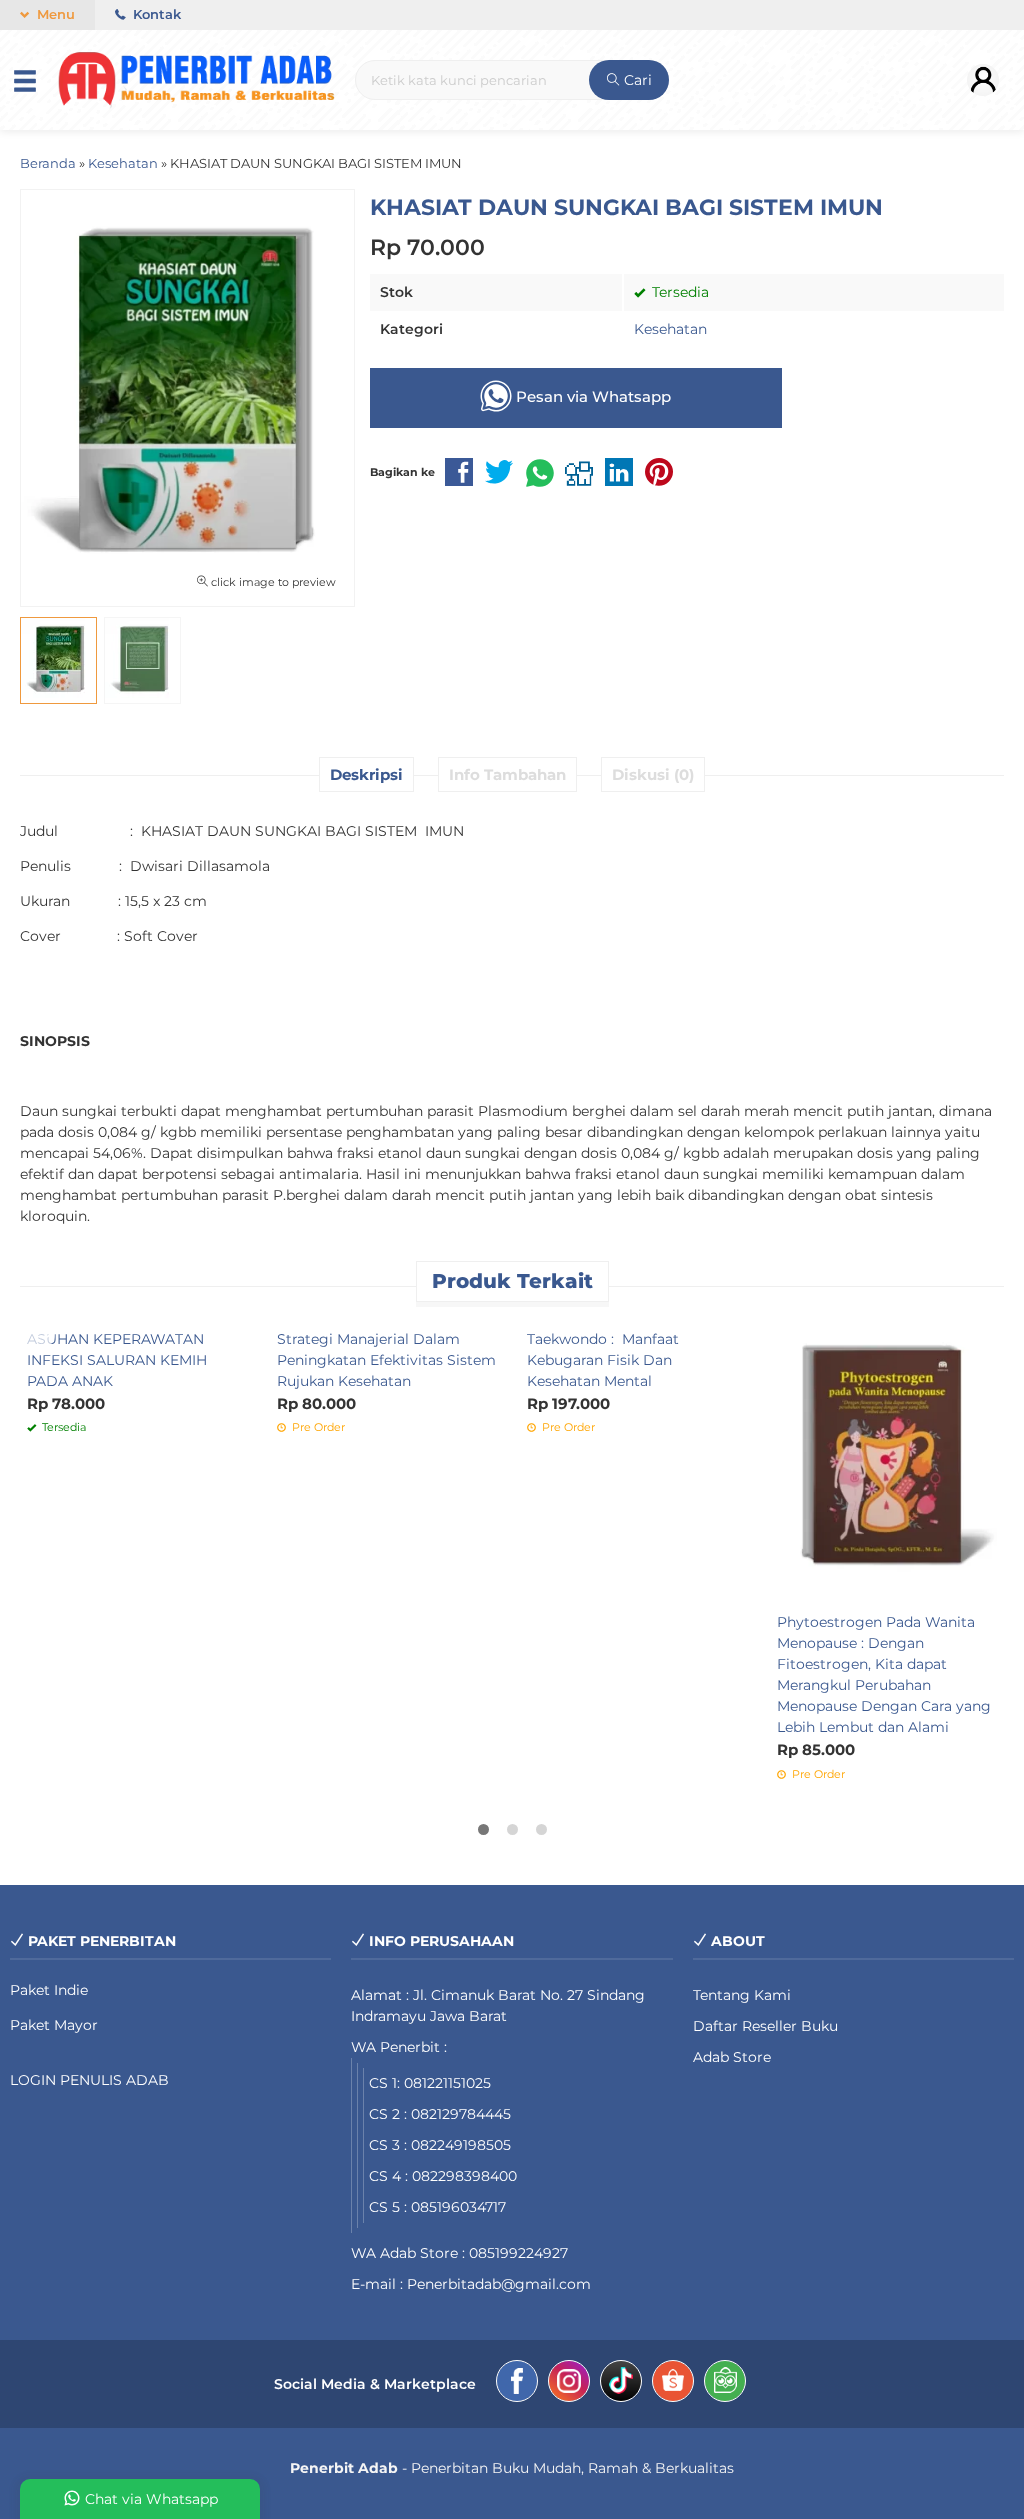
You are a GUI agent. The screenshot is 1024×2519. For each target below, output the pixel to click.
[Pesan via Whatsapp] (44, 1331)
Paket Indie (49, 1990)
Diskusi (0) (653, 774)
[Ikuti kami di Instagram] (569, 2384)
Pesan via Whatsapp (591, 396)
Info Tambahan (507, 774)
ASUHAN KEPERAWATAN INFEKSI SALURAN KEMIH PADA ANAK (117, 1360)
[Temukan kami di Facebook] (517, 2384)
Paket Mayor (54, 2025)
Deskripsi (366, 774)
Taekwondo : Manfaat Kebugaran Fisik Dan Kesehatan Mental (603, 1360)
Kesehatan (670, 329)
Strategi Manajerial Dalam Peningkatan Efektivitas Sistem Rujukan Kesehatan (386, 1360)
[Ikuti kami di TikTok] (621, 2384)
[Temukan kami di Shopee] (673, 2384)
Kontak (155, 14)
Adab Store (732, 2057)
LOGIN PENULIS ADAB (89, 2080)
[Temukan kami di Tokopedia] (725, 2384)
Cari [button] (636, 80)
